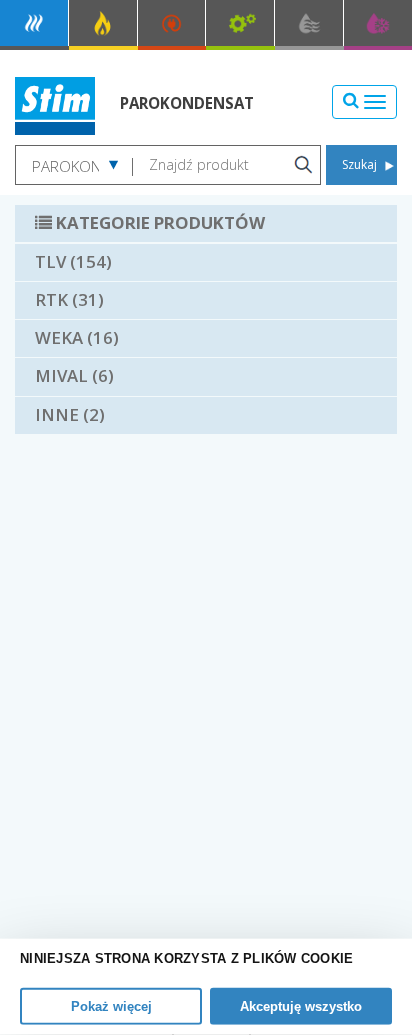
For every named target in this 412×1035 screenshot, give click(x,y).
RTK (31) (69, 299)
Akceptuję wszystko (301, 1006)
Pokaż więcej (111, 1006)
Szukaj (359, 165)
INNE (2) (70, 414)
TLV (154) (73, 261)
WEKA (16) (77, 337)
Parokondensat (187, 102)
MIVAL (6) (74, 375)
